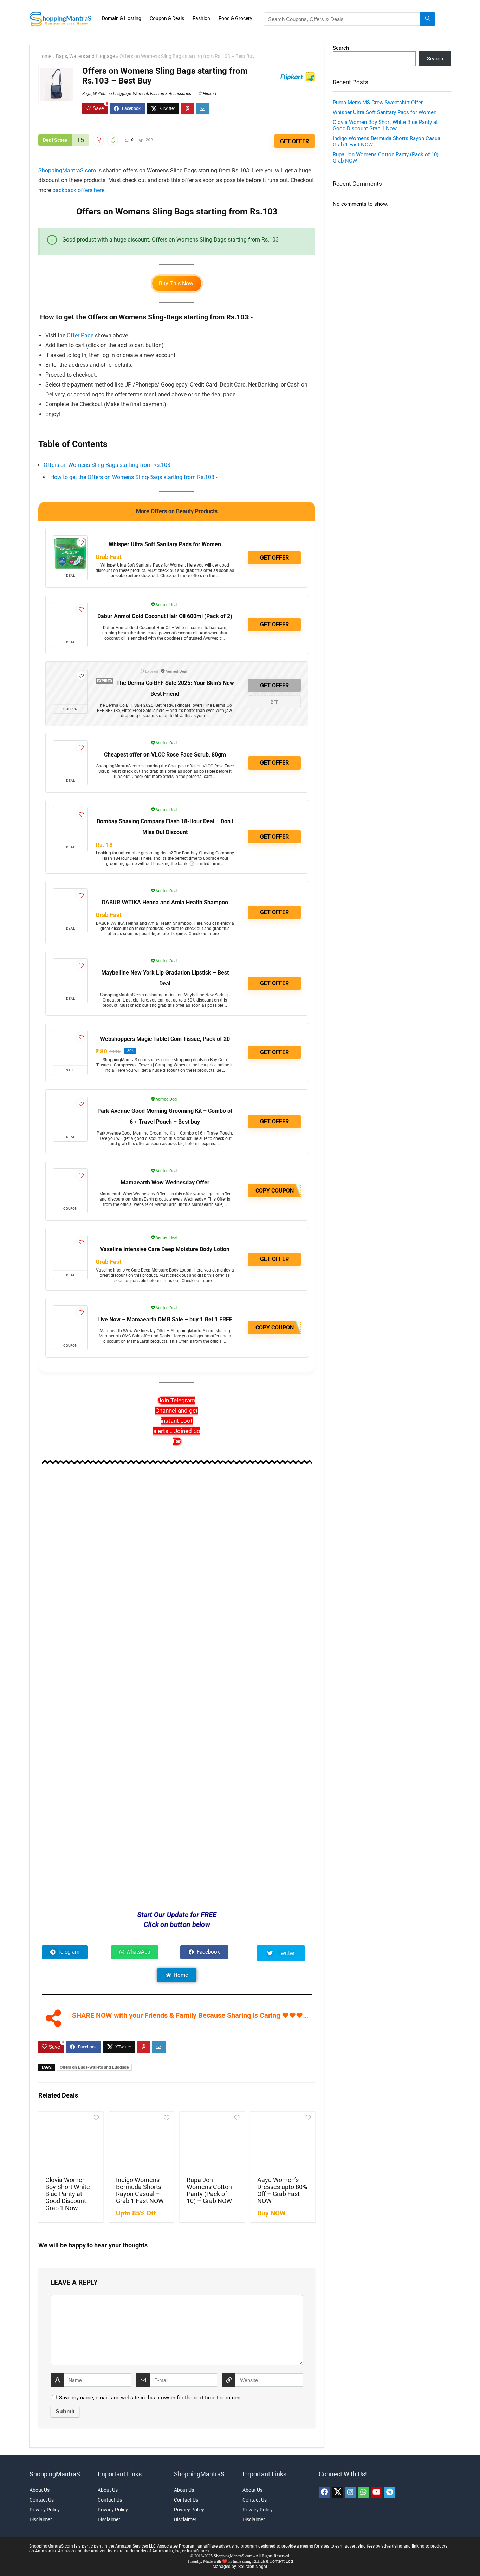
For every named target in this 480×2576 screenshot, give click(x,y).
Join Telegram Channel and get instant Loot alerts (177, 1421)
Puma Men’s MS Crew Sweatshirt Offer (378, 103)
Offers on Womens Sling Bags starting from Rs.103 (107, 465)
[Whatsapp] (363, 2492)
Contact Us (42, 2500)
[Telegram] (389, 2492)
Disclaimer (41, 2519)
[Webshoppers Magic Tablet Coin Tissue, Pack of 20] (70, 1048)
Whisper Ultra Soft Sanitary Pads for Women (165, 544)
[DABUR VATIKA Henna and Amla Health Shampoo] (70, 906)
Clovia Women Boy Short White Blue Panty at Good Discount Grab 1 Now (68, 2194)
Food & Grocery (235, 18)
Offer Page (80, 335)
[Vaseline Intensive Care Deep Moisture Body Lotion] (70, 1253)
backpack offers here (78, 190)
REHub (259, 2561)
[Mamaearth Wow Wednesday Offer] (70, 1186)
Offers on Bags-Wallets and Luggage (94, 2067)
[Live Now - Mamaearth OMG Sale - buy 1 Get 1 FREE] (70, 1323)
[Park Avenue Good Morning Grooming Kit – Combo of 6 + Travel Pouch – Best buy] (70, 1115)
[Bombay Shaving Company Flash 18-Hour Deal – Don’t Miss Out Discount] (70, 825)
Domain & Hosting (122, 18)
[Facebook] (324, 2492)
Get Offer (294, 141)
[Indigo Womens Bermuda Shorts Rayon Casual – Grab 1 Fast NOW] (141, 2143)
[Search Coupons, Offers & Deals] (427, 19)
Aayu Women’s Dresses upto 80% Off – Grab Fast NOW (282, 2191)
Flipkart (210, 94)
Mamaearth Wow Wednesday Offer (165, 1183)
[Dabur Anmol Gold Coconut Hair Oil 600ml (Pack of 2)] (70, 620)
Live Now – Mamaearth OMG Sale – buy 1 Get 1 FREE (165, 1319)
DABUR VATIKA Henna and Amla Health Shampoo (165, 902)
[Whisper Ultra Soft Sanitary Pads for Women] (70, 553)
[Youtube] (376, 2492)
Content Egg (281, 2561)
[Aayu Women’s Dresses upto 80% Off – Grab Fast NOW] (283, 2143)
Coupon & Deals (167, 18)
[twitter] (337, 2492)
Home (45, 56)
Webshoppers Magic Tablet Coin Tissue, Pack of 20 (165, 1039)
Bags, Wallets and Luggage (85, 56)
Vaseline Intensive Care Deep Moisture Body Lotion (165, 1249)
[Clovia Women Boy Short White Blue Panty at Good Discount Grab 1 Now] (71, 2143)
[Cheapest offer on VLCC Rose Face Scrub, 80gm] (70, 758)
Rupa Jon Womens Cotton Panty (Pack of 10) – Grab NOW (209, 2191)
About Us (40, 2490)
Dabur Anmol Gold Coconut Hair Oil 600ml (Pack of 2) (165, 616)
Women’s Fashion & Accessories (162, 94)
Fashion (201, 18)
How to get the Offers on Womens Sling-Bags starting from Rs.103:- (133, 477)
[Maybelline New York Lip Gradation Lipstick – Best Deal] (70, 976)
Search (341, 48)
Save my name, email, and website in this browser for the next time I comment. (151, 2398)
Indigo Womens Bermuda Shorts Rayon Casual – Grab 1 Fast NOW (140, 2191)
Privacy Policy (45, 2510)
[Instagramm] (350, 2492)
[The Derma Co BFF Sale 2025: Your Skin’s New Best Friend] (70, 687)
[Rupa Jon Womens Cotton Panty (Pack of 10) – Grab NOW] (212, 2143)
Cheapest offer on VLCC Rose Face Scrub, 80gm (165, 755)
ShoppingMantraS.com (67, 170)
